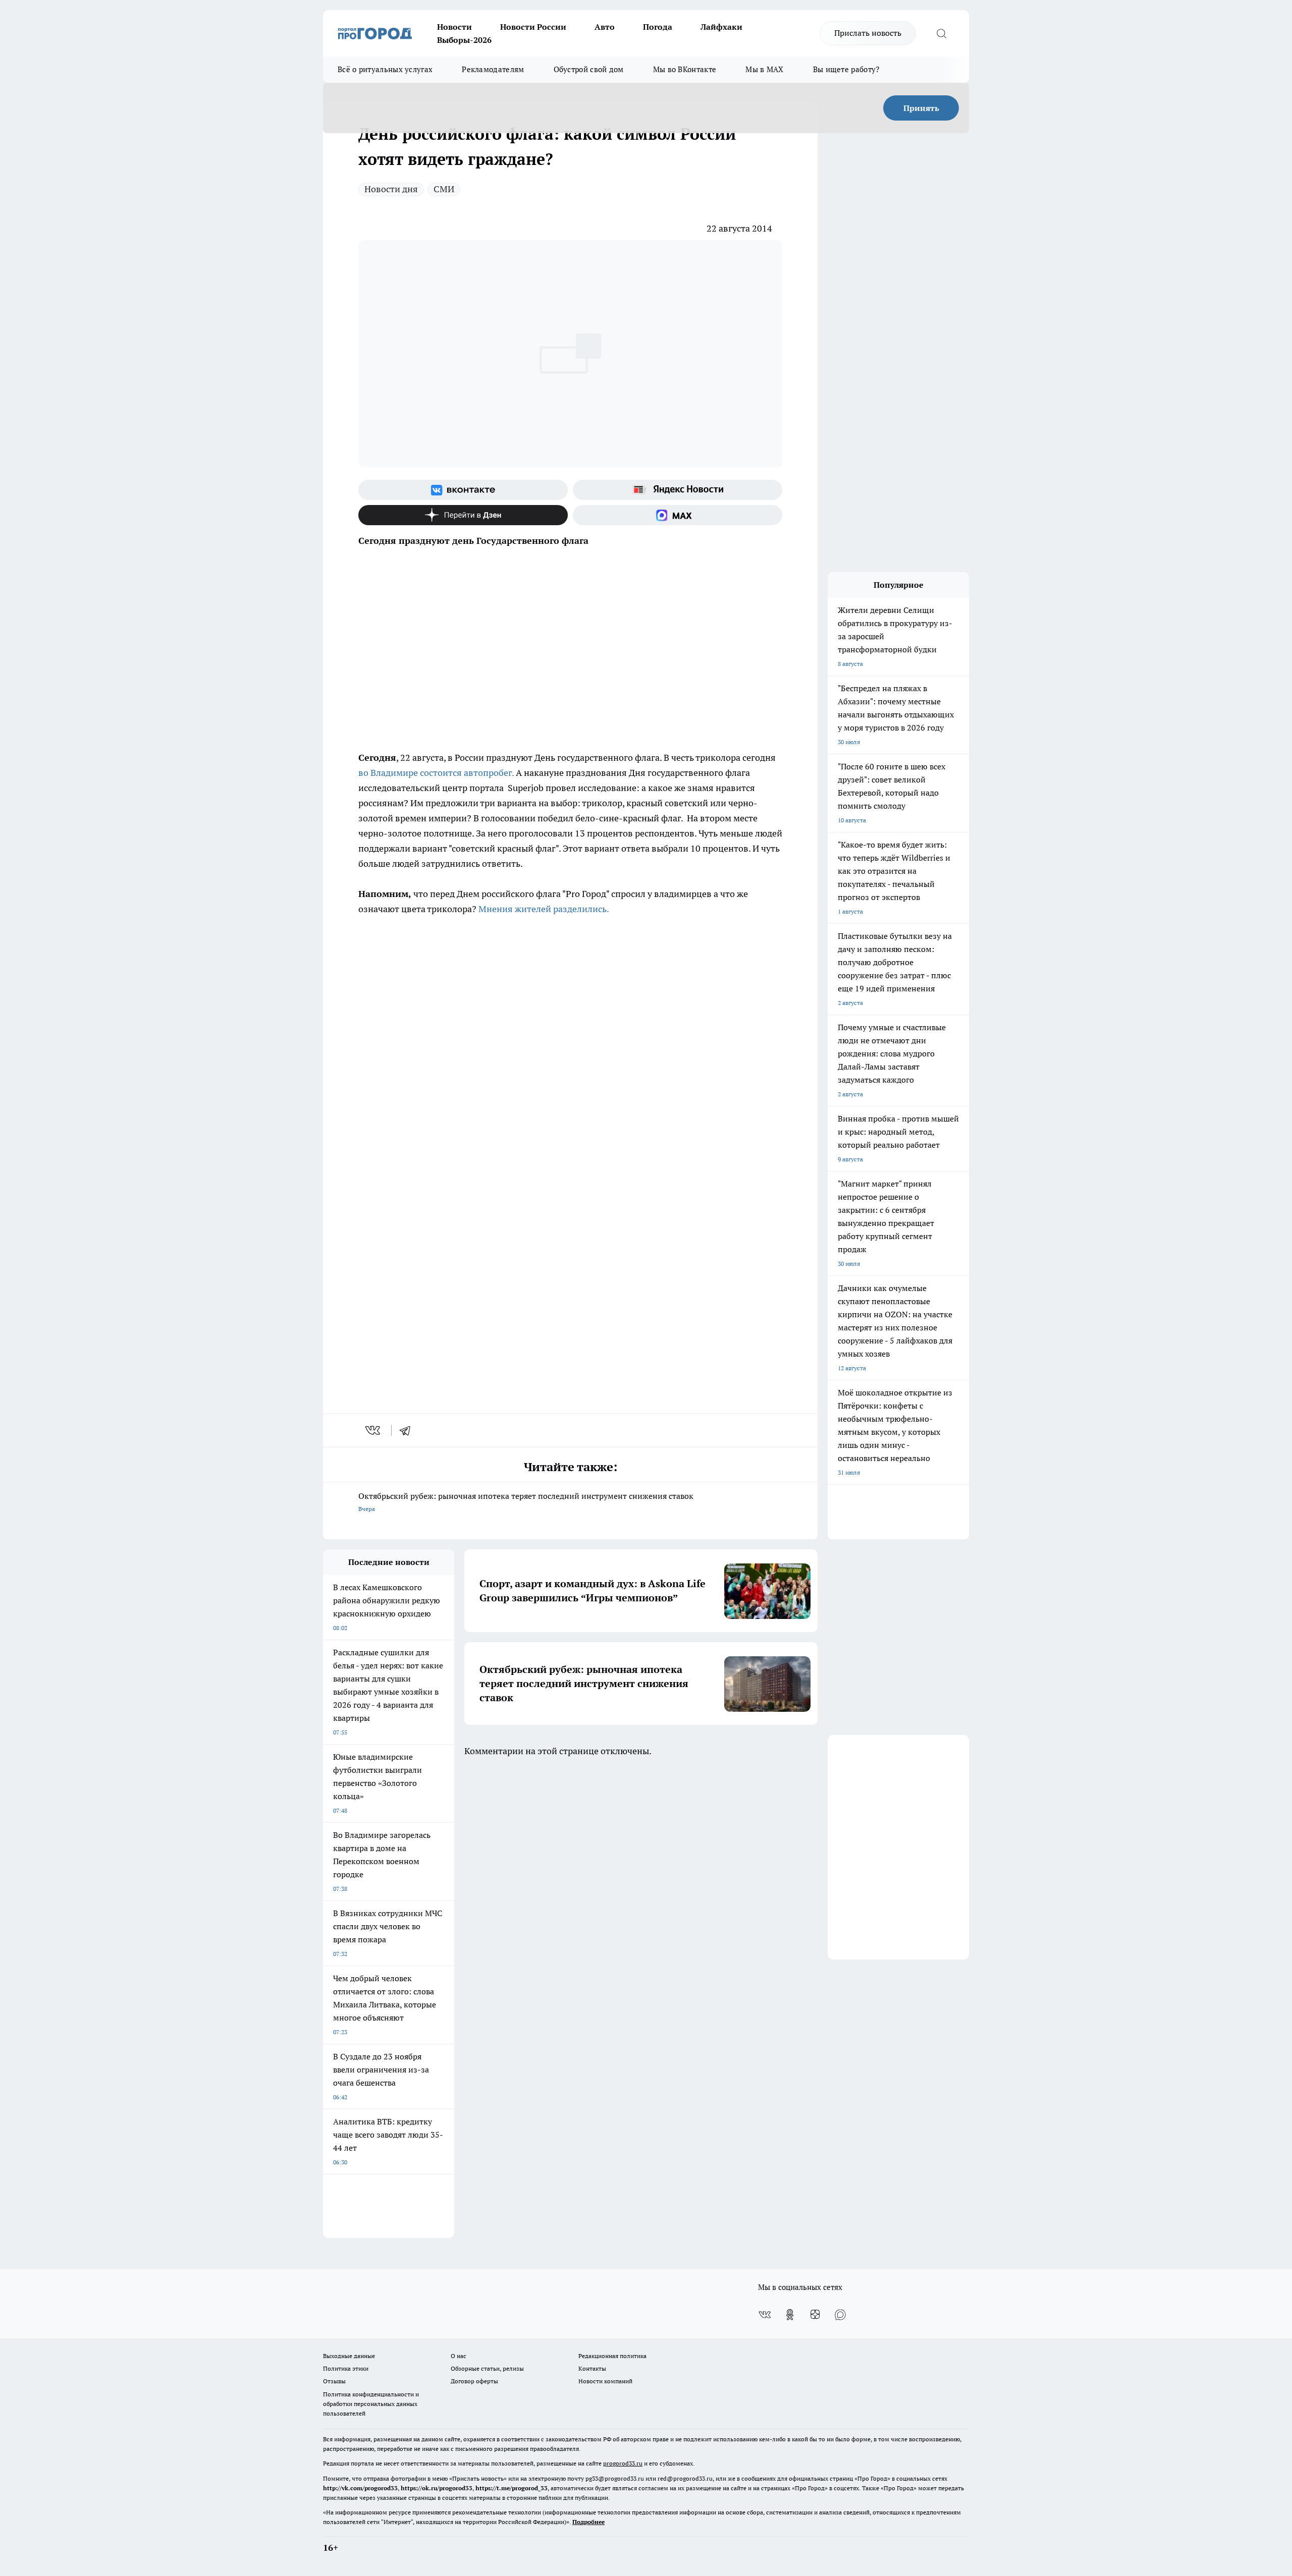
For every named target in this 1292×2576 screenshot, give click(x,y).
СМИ (444, 189)
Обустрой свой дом (589, 69)
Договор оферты (474, 2381)
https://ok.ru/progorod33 (437, 2488)
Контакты (592, 2368)
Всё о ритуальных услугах (385, 69)
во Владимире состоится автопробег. (436, 773)
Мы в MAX (764, 69)
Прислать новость (868, 33)
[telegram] (408, 1430)
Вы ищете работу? (846, 69)
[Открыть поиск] (941, 33)
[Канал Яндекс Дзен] (463, 515)
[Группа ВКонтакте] (463, 490)
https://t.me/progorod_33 (512, 2488)
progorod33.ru (623, 2463)
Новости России (533, 27)
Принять (921, 108)
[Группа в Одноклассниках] (790, 2315)
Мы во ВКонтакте (685, 69)
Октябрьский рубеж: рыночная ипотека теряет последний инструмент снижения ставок (526, 1502)
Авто (605, 27)
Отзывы (334, 2381)
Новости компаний (605, 2381)
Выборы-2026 (464, 40)
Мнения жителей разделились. (544, 909)
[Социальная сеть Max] (678, 515)
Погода (658, 27)
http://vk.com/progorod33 (360, 2488)
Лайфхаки (721, 27)
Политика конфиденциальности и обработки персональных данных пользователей (371, 2404)
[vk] (374, 1430)
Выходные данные (349, 2356)
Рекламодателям (493, 69)
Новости (454, 27)
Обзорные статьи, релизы (487, 2368)
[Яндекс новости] (678, 490)
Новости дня (391, 189)
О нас (459, 2356)
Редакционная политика (612, 2356)
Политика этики (346, 2368)
